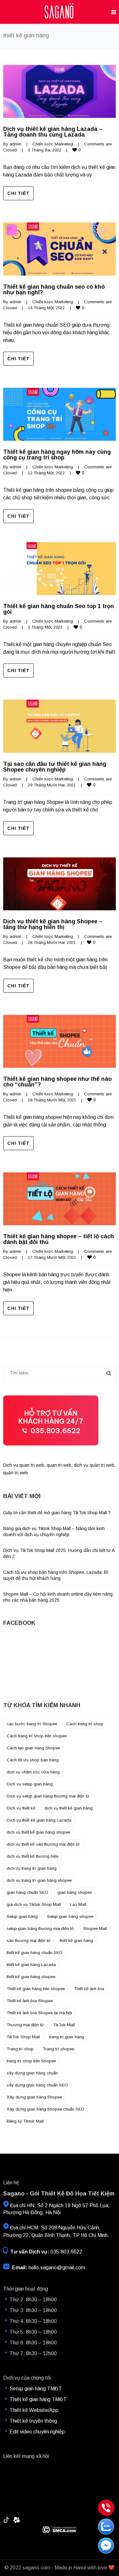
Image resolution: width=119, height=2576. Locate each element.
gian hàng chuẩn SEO (27, 1892)
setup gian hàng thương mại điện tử (40, 1929)
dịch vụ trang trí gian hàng (32, 1868)
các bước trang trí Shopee (32, 1724)
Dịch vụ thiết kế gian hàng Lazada (39, 1820)
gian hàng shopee (75, 1892)
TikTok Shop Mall (23, 2037)
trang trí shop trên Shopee (31, 2061)
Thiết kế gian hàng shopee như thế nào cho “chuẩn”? (57, 1082)
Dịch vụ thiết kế (21, 1808)
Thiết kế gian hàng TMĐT (38, 2399)
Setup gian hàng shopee (70, 1916)
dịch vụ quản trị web (94, 1465)
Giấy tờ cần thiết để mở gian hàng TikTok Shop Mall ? (57, 1513)
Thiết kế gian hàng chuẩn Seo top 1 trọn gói (59, 609)
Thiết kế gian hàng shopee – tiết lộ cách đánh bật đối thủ (59, 1239)
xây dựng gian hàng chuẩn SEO (37, 2085)
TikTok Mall (64, 2025)
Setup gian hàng (22, 1916)
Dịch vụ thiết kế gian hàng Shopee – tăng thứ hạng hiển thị (53, 924)
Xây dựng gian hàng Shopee (34, 2097)
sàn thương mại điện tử (29, 1941)
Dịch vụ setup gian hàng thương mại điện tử (48, 1796)
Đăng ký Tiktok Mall (25, 2121)
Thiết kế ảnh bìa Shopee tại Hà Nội (39, 2013)
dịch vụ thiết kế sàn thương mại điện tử (43, 1844)
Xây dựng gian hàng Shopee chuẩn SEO (46, 2109)
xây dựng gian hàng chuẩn (32, 2073)
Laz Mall (78, 1904)
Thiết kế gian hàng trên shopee (36, 1989)
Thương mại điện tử (25, 2025)
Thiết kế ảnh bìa (89, 1989)
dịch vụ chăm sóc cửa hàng (33, 1772)
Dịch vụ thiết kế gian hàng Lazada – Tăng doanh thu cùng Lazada (53, 132)
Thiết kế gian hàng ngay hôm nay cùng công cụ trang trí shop (57, 455)
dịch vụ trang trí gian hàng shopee (39, 1880)
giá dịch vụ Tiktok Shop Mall (34, 1904)
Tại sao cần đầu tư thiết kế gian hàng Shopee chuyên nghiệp (55, 767)
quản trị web (16, 1473)
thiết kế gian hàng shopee (31, 1977)
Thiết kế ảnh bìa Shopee (30, 2001)
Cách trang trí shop (85, 1724)
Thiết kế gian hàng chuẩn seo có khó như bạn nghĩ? (54, 290)
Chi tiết (18, 193)
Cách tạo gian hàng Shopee (33, 1748)
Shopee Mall (95, 1929)
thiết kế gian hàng (76, 1941)
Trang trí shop (20, 2049)
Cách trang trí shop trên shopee (37, 1736)
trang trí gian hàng (67, 2037)
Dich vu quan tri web (24, 1465)
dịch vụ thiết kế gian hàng (69, 1808)
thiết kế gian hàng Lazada (31, 1965)
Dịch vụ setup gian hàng (30, 1784)
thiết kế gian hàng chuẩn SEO (35, 1953)
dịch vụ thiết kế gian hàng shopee (38, 1832)
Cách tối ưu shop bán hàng (33, 1760)
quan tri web (59, 1465)
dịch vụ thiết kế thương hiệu (33, 1856)
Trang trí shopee (59, 2049)
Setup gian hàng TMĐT (36, 2389)
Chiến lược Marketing (53, 144)
